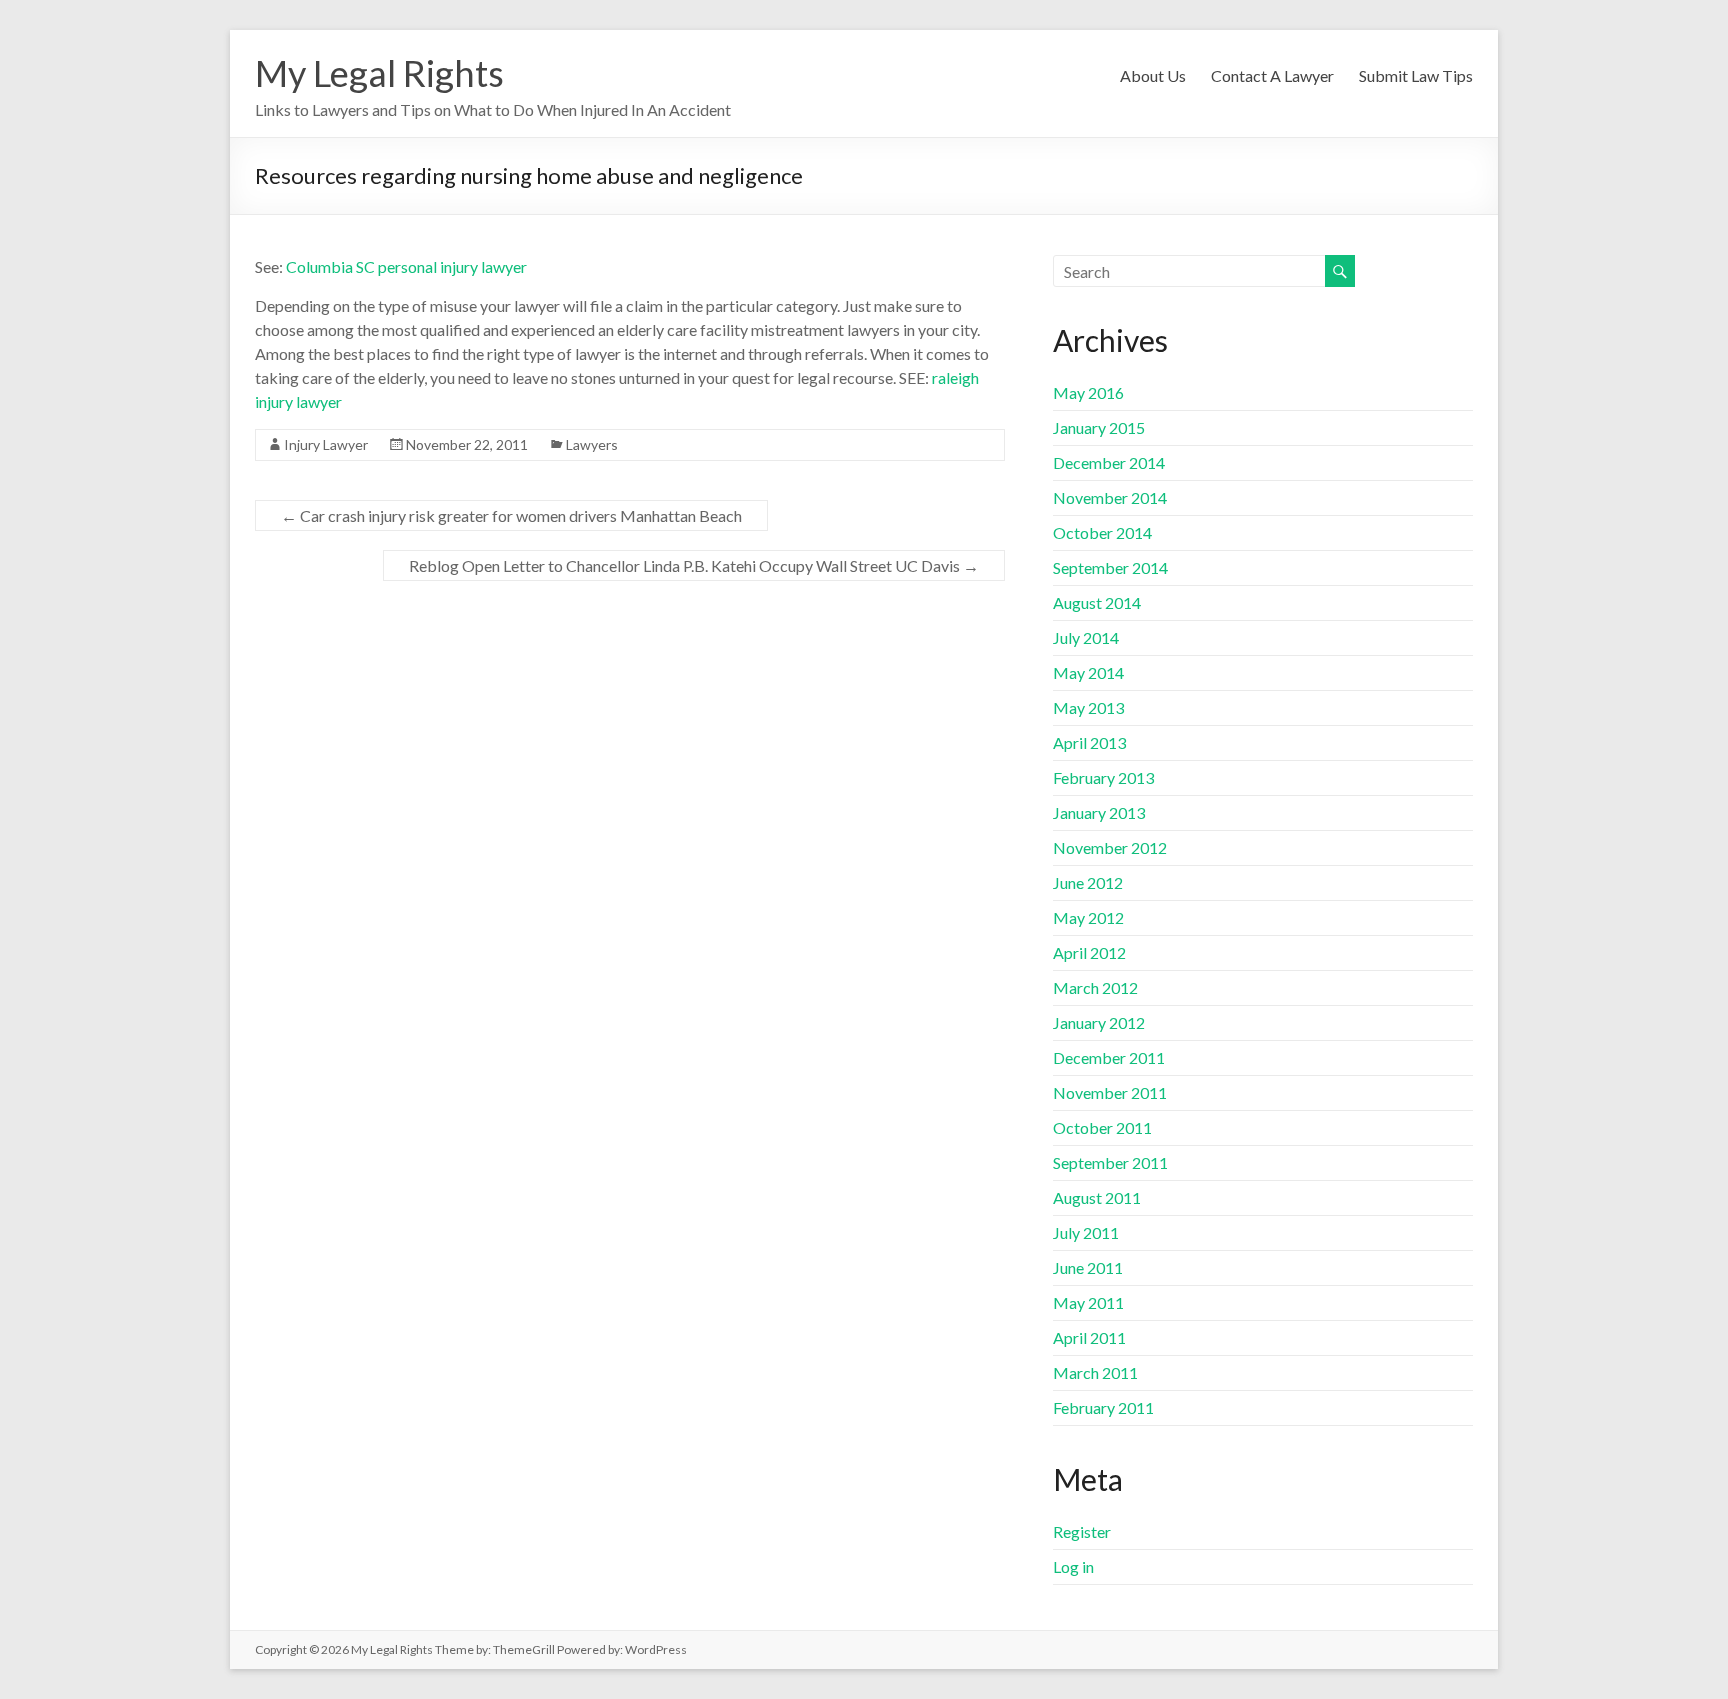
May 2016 (1088, 392)
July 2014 (1086, 637)
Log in (1073, 1566)
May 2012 (1088, 917)
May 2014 (1088, 672)
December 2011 (1109, 1057)
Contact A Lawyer (1272, 75)
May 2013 (1088, 707)
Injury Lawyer (326, 444)
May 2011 (1088, 1302)
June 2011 (1088, 1267)
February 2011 (1103, 1407)
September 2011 (1110, 1162)
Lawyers (592, 444)
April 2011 (1089, 1337)
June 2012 (1088, 882)
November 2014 (1110, 497)
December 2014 (1109, 462)
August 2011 (1097, 1197)
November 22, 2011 (467, 444)
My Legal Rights (379, 73)
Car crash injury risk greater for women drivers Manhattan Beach (511, 515)
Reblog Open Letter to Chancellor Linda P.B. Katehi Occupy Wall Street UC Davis (694, 565)
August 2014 (1097, 602)
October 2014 (1102, 532)
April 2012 (1089, 952)
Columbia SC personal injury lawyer (406, 266)
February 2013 (1103, 777)
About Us (1153, 75)
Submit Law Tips (1416, 75)
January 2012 (1099, 1022)
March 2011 (1095, 1372)
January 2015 (1099, 427)
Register (1082, 1531)
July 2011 (1086, 1232)
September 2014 (1110, 567)
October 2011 (1102, 1127)
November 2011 (1110, 1092)
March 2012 (1095, 987)
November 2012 (1110, 847)
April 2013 (1089, 742)
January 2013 (1099, 812)
